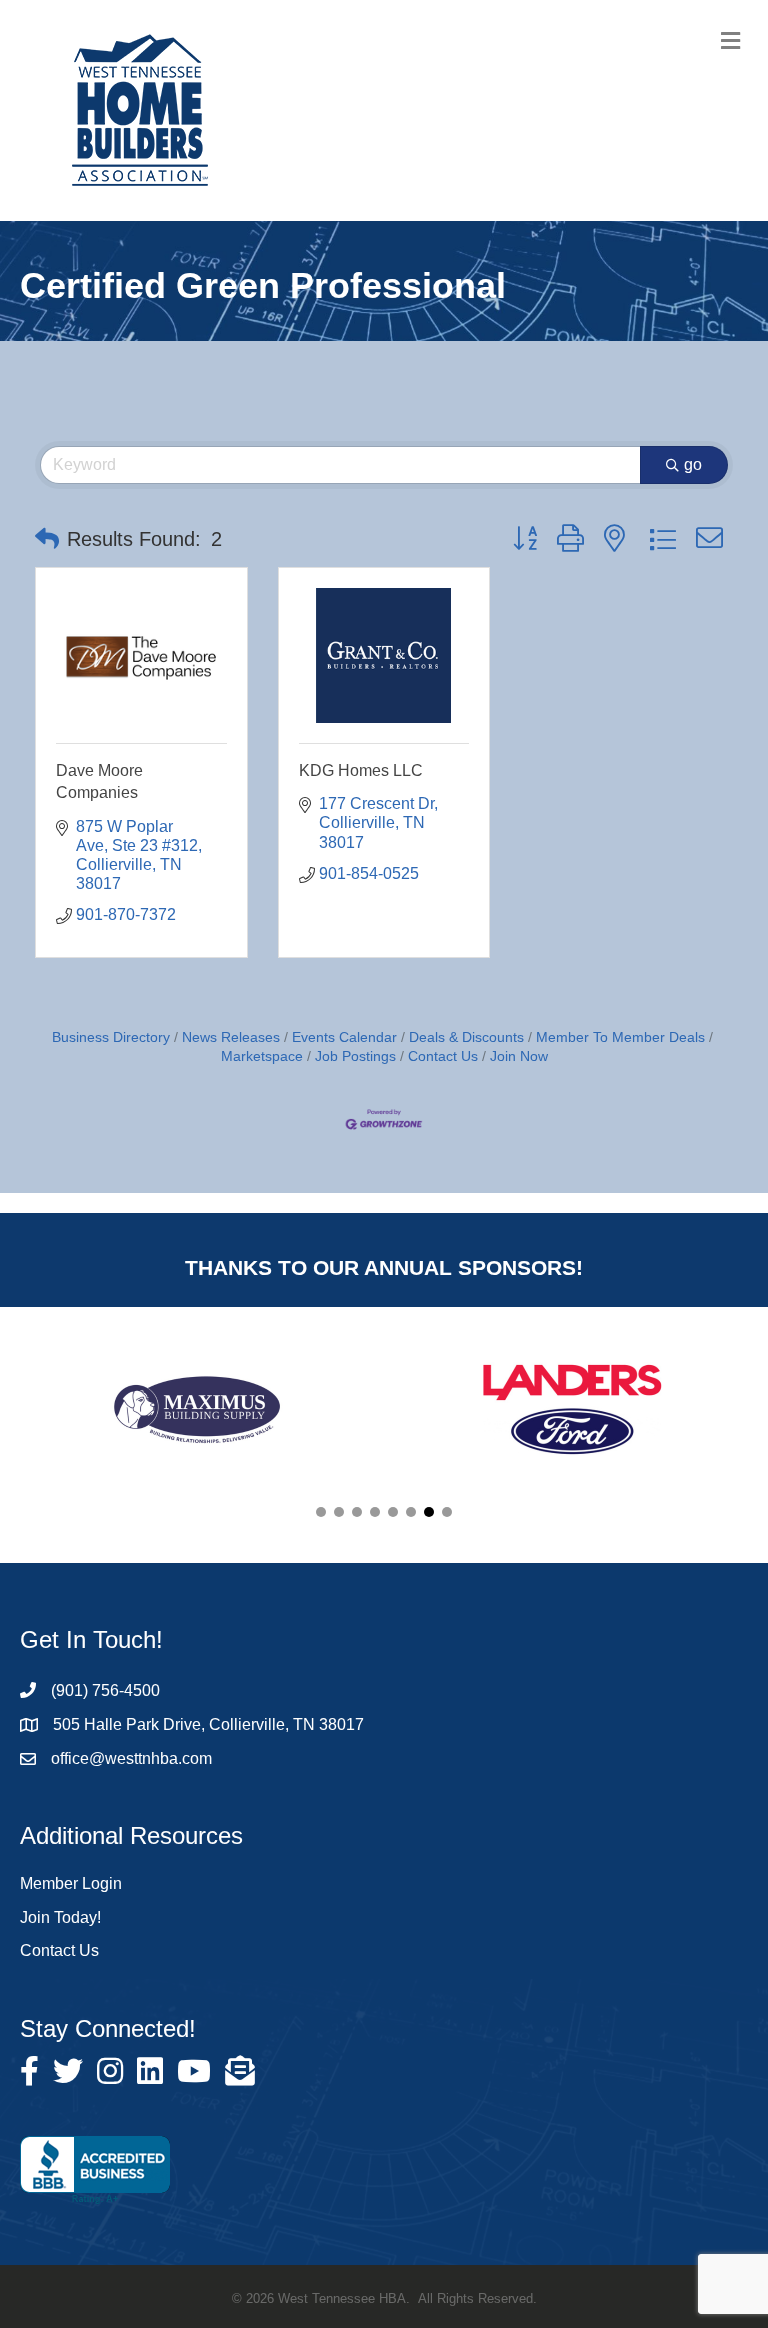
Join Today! (60, 1917)
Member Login (71, 1883)
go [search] (693, 464)
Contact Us (443, 1056)
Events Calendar (344, 1037)
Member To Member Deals (620, 1037)
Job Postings (355, 1056)
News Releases (231, 1037)
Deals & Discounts (466, 1037)
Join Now (519, 1056)
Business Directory (111, 1037)
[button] (47, 539)
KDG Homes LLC (361, 770)
